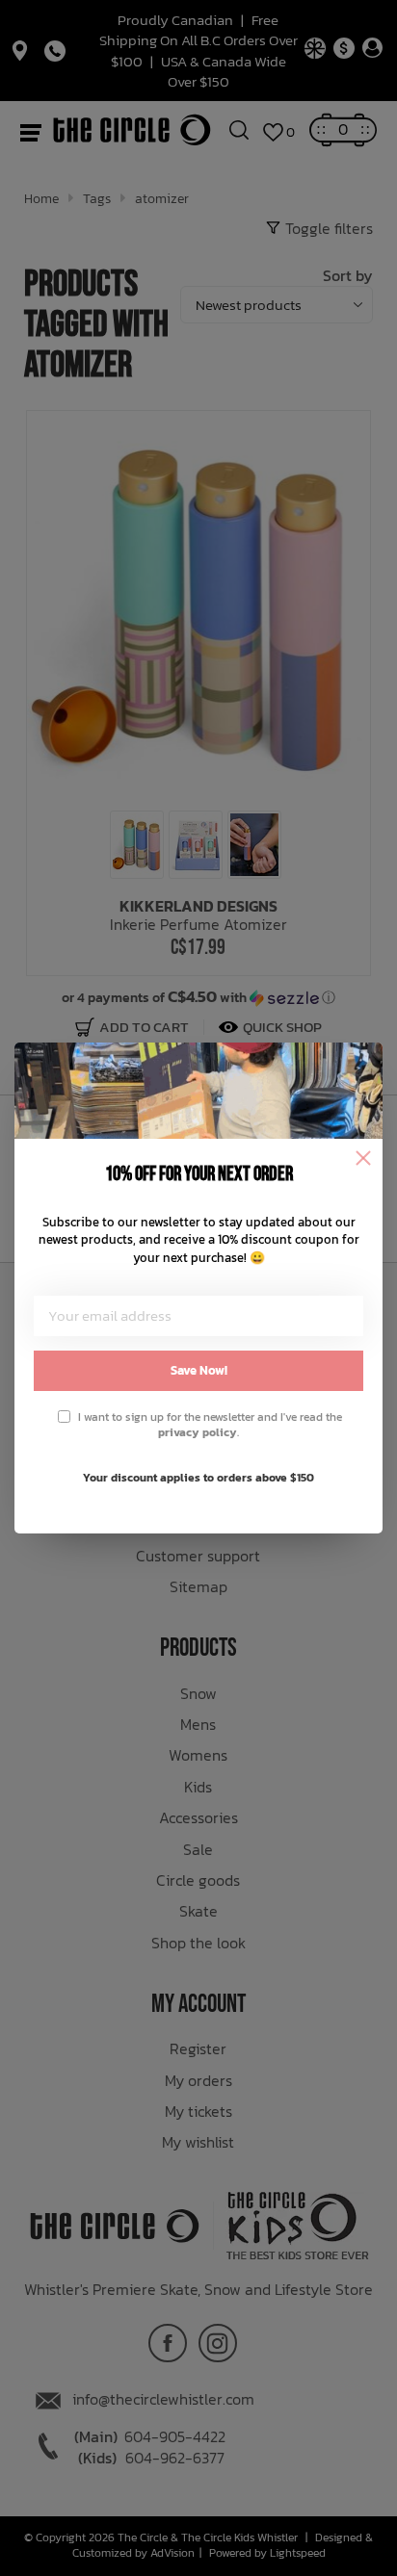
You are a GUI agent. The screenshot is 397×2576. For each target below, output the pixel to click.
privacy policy (198, 1432)
